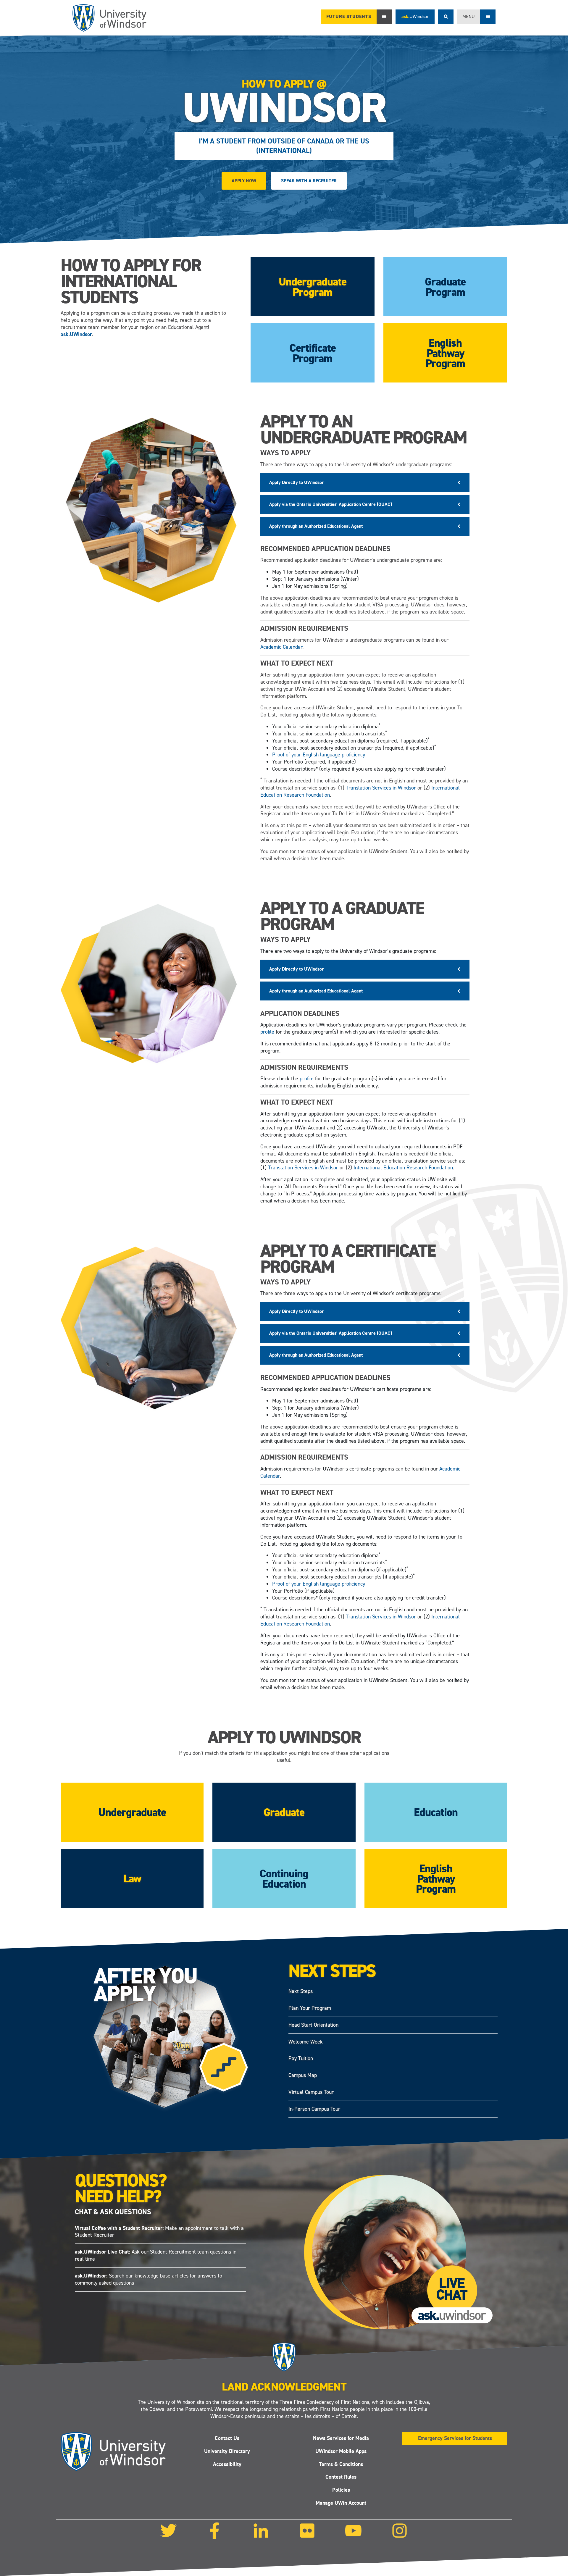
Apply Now (244, 181)
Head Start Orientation (313, 2025)
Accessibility (227, 2464)
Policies (341, 2490)
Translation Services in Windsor (381, 788)
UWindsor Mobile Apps (341, 2451)
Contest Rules (341, 2477)
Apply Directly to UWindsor (297, 482)
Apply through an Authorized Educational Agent (316, 526)
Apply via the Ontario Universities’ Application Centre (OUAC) (331, 504)
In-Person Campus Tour (314, 2109)
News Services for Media (341, 2438)
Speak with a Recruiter (309, 181)
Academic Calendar (281, 647)
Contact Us (227, 2438)
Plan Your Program (310, 2008)
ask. (415, 16)
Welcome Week (306, 2042)
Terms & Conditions (341, 2464)
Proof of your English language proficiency (319, 755)
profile (267, 1032)
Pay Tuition (301, 2059)
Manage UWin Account (341, 2503)
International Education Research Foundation (403, 1168)
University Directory (227, 2451)
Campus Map (303, 2075)
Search (446, 17)
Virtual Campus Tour (311, 2092)
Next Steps (301, 1991)
